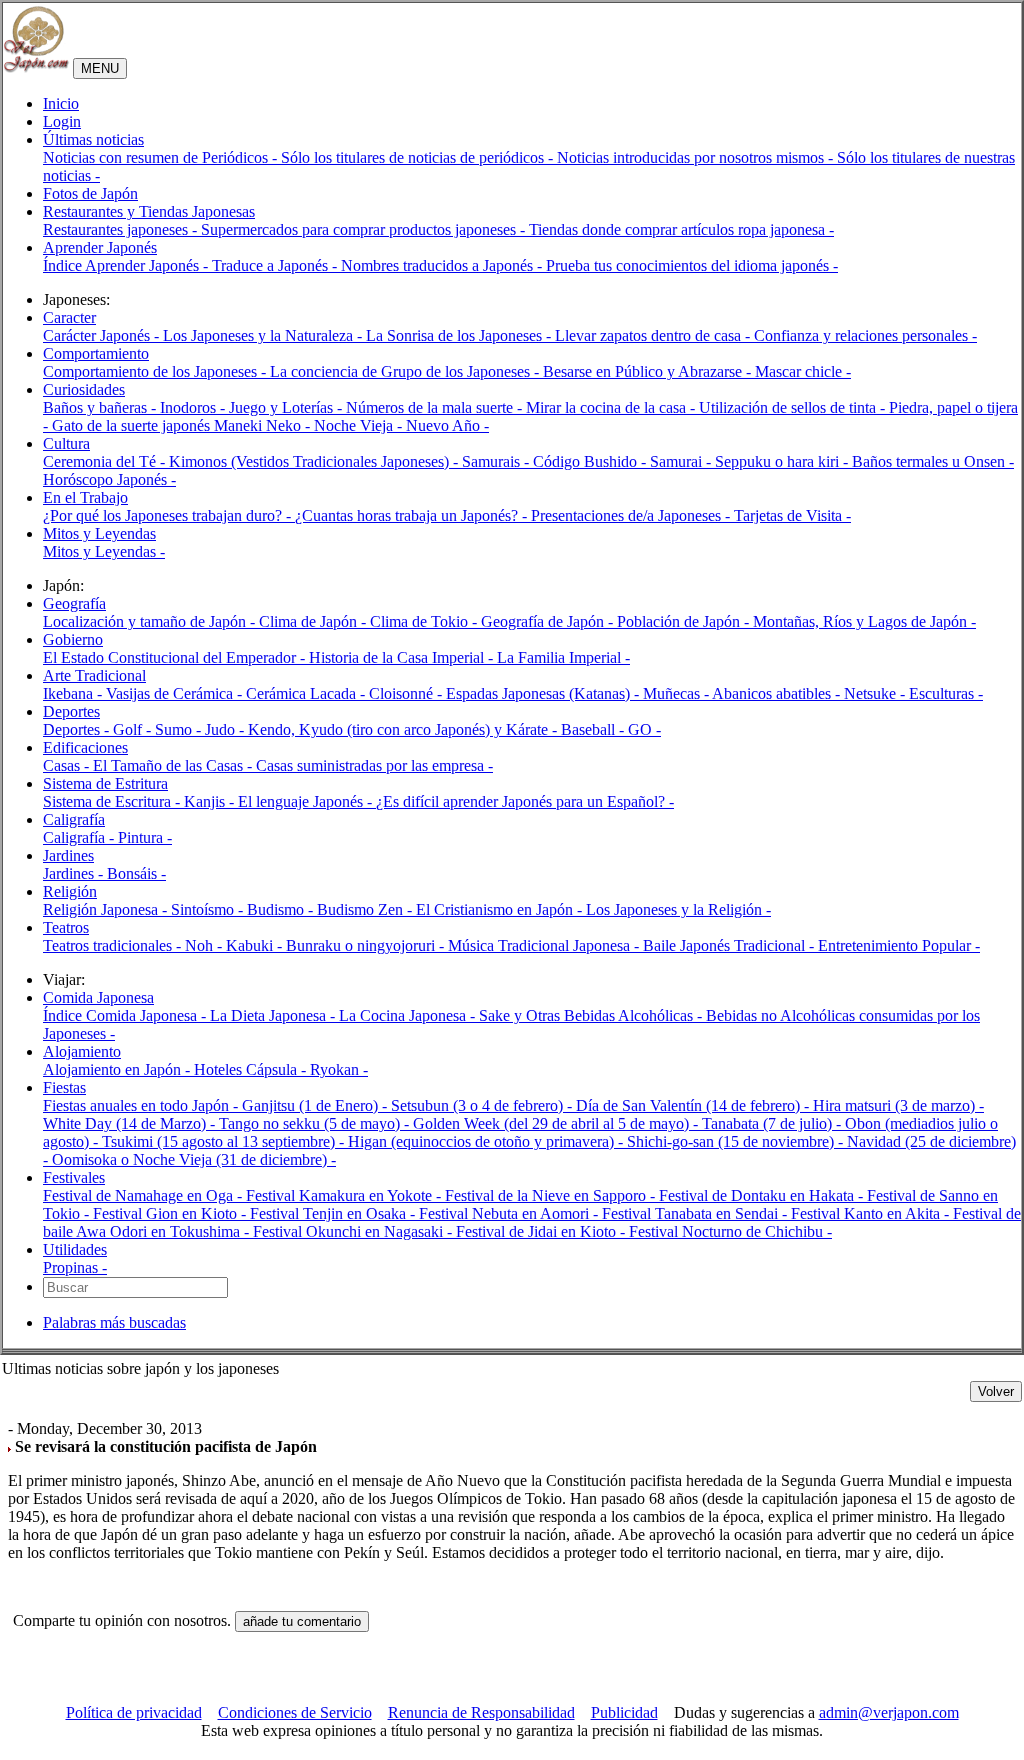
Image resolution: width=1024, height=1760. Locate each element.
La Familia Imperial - (563, 657)
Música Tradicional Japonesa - (545, 945)
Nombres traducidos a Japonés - (443, 265)
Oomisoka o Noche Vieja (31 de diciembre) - (194, 1159)
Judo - (226, 729)
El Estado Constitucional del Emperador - (176, 657)
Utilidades (75, 1249)
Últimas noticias (93, 139)
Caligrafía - (80, 837)
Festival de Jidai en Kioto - (542, 1231)
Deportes (71, 711)
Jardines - (75, 873)
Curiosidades (84, 389)
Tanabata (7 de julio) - (773, 1123)
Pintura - (145, 837)
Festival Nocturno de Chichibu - (730, 1231)
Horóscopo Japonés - (109, 479)
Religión (70, 891)
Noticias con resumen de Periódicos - (162, 157)
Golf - (134, 729)
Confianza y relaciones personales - (865, 335)
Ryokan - (339, 1069)
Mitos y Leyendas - (104, 551)
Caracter (69, 317)
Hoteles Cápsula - (252, 1069)
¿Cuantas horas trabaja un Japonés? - (413, 515)
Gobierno (73, 639)
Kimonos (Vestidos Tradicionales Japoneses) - (315, 461)
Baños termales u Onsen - (933, 461)
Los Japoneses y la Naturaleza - (264, 335)
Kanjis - (211, 801)
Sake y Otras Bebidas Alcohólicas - (592, 1015)
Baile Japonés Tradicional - (730, 945)
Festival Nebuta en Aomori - (510, 1213)
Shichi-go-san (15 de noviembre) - (737, 1141)
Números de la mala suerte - (436, 407)
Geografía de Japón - (549, 621)
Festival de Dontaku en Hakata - (763, 1195)
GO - (644, 729)
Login (62, 121)
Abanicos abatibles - (778, 693)
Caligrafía (74, 819)
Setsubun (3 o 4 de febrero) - (483, 1105)
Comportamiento (96, 353)
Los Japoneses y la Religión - (678, 909)
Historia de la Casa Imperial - (403, 657)
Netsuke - (876, 693)
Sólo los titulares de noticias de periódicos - (419, 157)
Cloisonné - (407, 693)
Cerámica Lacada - (307, 693)
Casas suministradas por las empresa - (374, 765)
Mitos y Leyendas (99, 533)
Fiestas (64, 1087)
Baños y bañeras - (101, 407)
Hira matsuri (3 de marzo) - (898, 1105)
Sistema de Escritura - (113, 801)
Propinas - (75, 1267)
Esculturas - (946, 693)
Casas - (68, 765)
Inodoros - (194, 407)
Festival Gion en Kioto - (171, 1213)
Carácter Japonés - (103, 335)
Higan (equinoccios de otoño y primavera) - (487, 1141)
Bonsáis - (136, 873)
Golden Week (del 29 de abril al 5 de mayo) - (557, 1123)
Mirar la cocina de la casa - (612, 407)
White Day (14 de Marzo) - (131, 1123)
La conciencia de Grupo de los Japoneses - (406, 371)
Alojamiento (82, 1051)
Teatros (66, 927)
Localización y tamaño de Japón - (151, 621)
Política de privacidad (134, 1712)
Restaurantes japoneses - (122, 229)
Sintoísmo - (209, 909)
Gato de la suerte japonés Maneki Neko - (183, 425)
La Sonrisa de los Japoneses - (460, 335)
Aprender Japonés (100, 247)
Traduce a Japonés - (276, 265)
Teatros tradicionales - (114, 945)
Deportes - (78, 729)
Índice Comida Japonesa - (126, 1015)
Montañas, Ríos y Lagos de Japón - (864, 621)
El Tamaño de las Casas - (174, 765)
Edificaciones (85, 747)
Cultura (66, 443)
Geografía (74, 603)
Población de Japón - (685, 621)
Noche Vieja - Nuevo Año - (401, 425)
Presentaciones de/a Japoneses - (632, 515)
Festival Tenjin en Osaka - (334, 1213)
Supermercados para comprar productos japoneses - (365, 229)
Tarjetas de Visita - (792, 515)
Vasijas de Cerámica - (176, 693)
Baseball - (594, 729)
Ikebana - (74, 693)
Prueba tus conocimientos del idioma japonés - (692, 265)
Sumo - (180, 729)
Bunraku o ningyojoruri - (367, 945)
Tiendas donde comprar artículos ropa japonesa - (681, 229)
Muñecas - (677, 693)
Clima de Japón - (314, 621)
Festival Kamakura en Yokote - (345, 1195)
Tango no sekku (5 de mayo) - (316, 1123)
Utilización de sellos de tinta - (794, 407)
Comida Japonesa (98, 997)
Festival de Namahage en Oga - (144, 1195)
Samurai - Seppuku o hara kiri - (751, 461)
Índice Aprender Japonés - (127, 265)
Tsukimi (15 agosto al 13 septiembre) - (225, 1141)
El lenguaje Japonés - (307, 801)
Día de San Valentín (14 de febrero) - (694, 1105)
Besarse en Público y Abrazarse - (649, 371)
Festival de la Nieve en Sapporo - (552, 1195)
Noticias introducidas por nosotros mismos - (697, 157)
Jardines (68, 855)
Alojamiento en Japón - (118, 1069)
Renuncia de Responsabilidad (481, 1712)
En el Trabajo (85, 497)
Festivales (74, 1177)
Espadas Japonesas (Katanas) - (544, 693)
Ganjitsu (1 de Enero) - (316, 1105)
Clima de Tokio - (425, 621)
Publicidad (624, 1712)
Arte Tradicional (94, 675)
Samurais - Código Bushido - (556, 461)
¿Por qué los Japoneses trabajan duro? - (169, 515)
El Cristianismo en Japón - (501, 909)
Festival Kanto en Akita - (872, 1213)
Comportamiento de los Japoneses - (156, 371)
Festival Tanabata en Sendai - (696, 1213)
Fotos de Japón (90, 193)
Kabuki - (256, 945)
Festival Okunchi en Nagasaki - (354, 1231)
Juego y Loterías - (287, 407)
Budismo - (282, 909)
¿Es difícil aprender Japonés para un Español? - (525, 801)
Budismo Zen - (366, 909)
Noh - (205, 945)
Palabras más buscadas (114, 1322)
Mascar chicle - (803, 371)
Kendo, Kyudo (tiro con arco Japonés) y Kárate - (404, 729)
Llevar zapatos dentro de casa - (654, 335)
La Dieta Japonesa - (274, 1015)
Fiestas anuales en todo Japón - (142, 1105)
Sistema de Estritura (105, 783)
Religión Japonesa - (107, 909)
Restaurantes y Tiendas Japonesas (149, 211)
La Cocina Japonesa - (409, 1015)
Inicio (61, 103)
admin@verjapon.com (889, 1712)
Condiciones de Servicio (295, 1712)
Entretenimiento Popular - (899, 945)
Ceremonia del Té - (106, 461)
